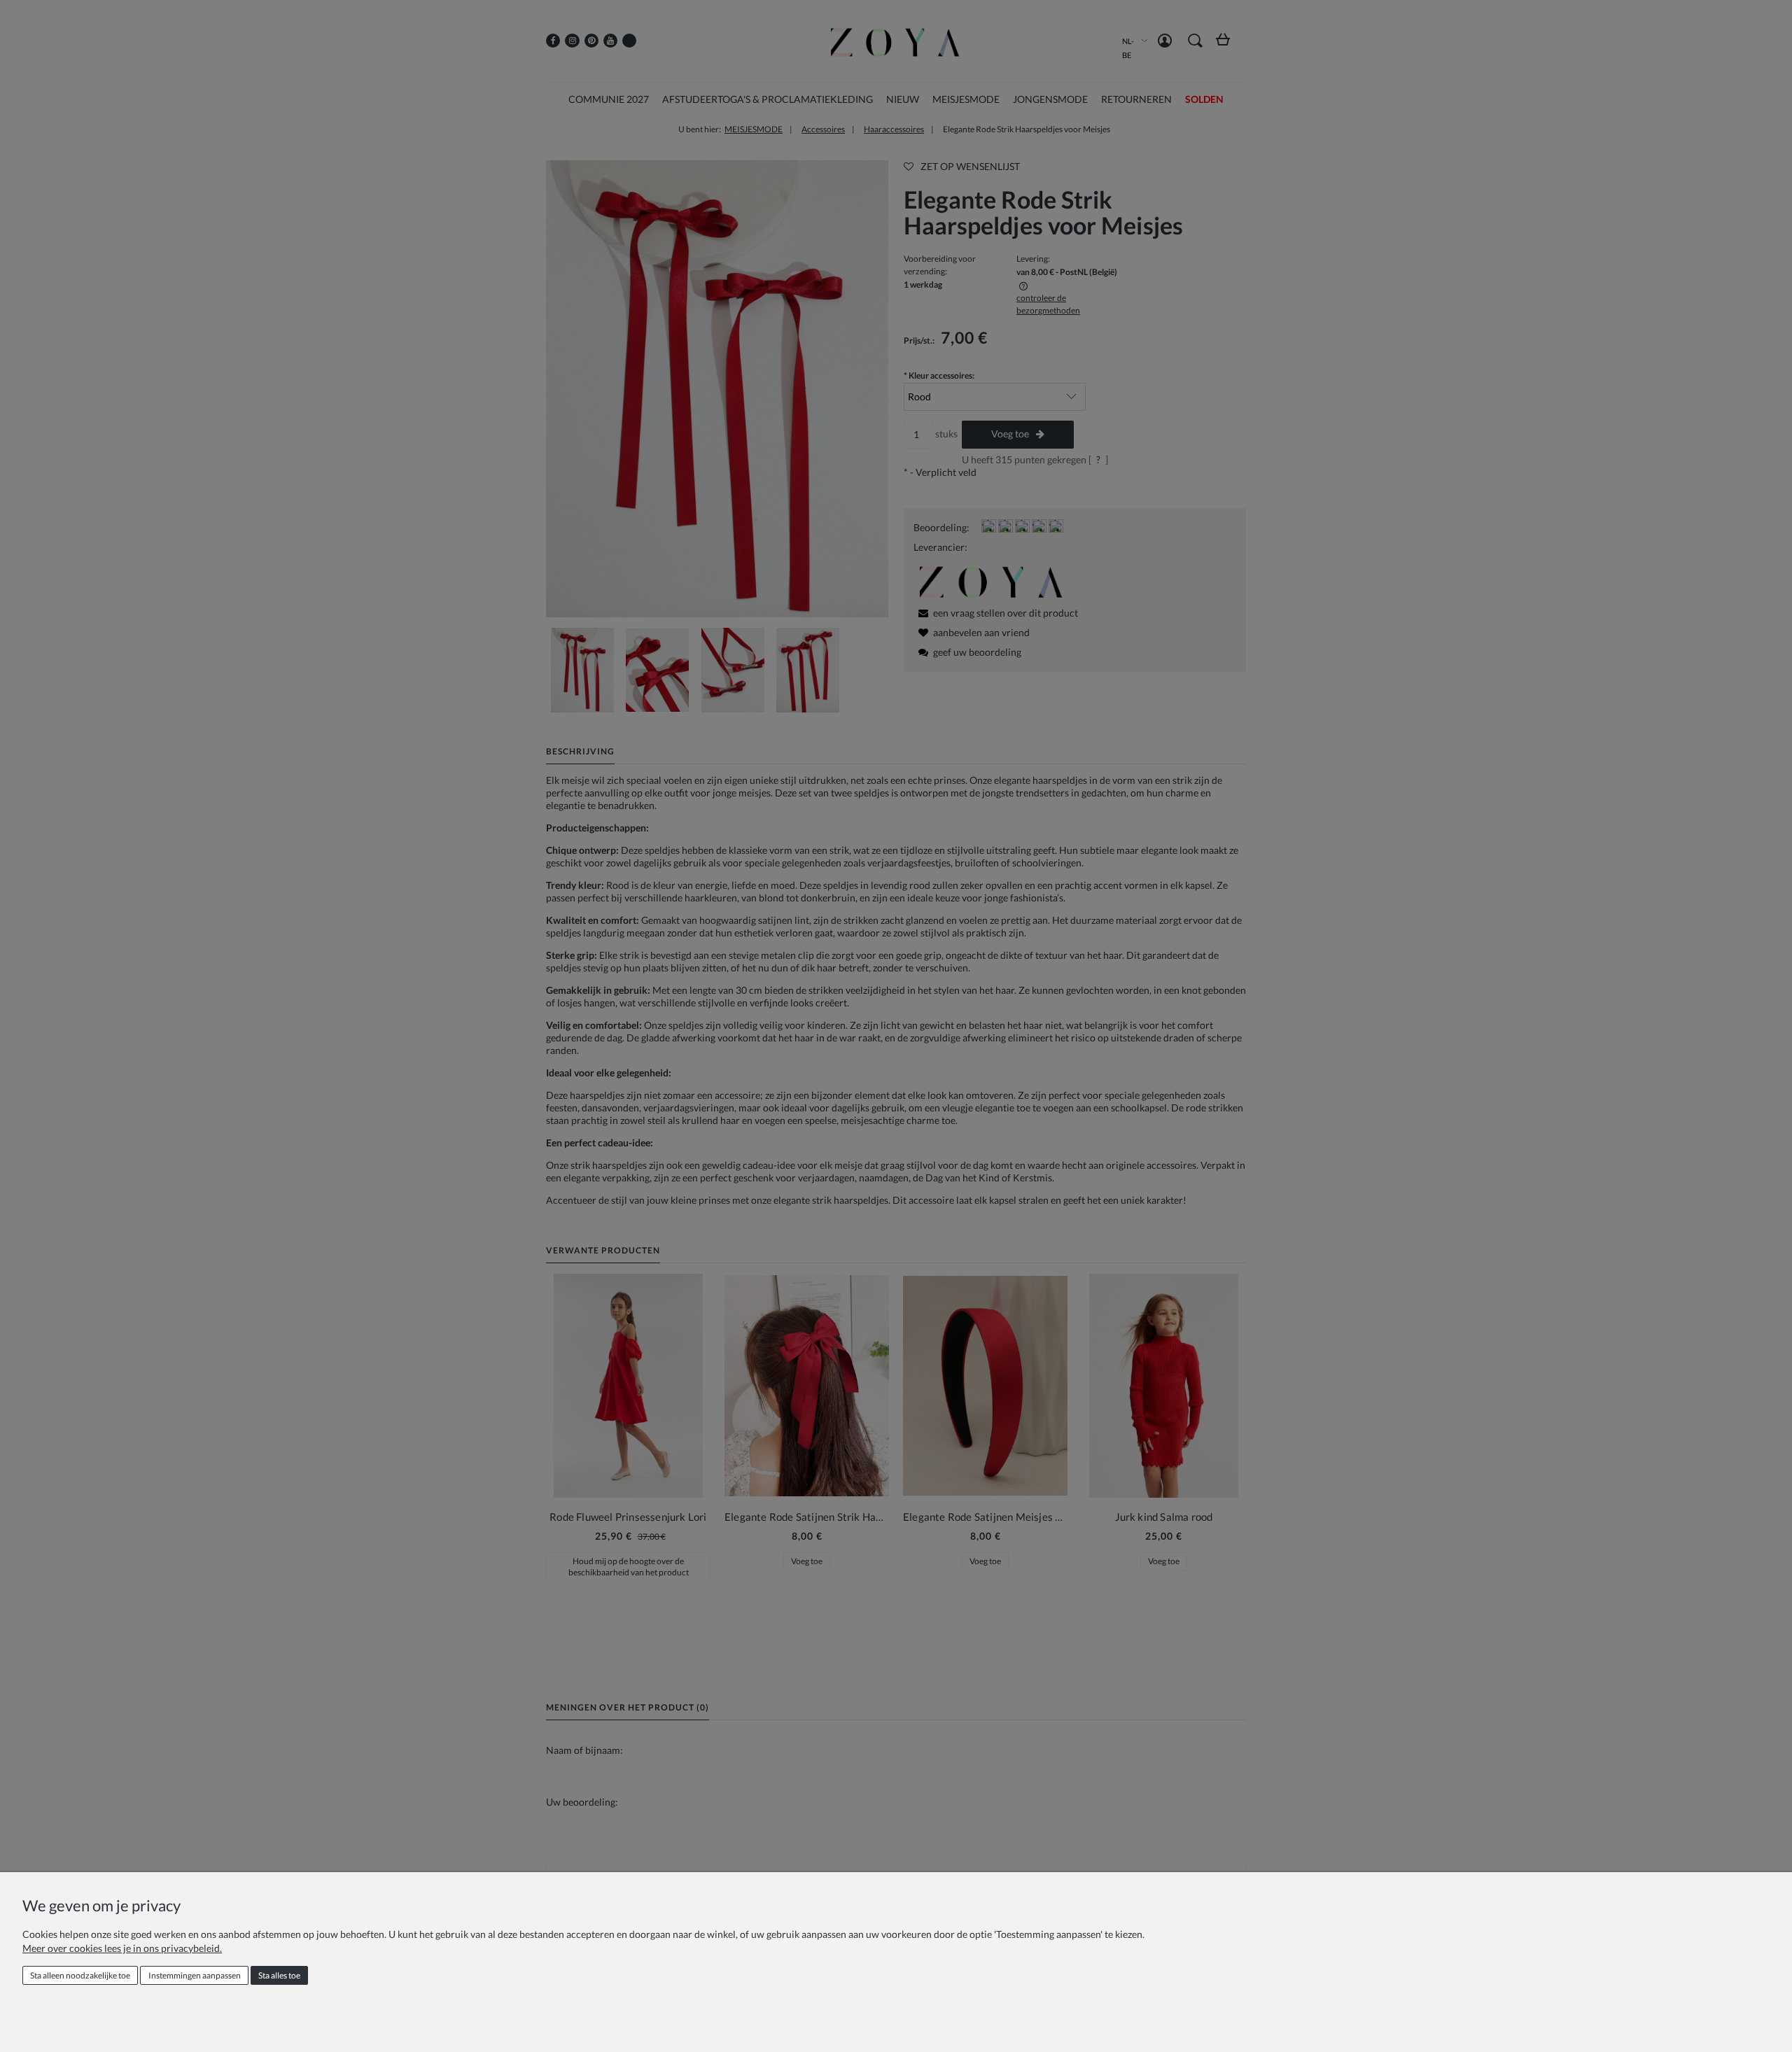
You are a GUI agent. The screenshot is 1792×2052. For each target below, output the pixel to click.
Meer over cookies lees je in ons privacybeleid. (122, 1948)
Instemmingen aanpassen (195, 1975)
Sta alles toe (279, 1975)
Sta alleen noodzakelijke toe (80, 1975)
